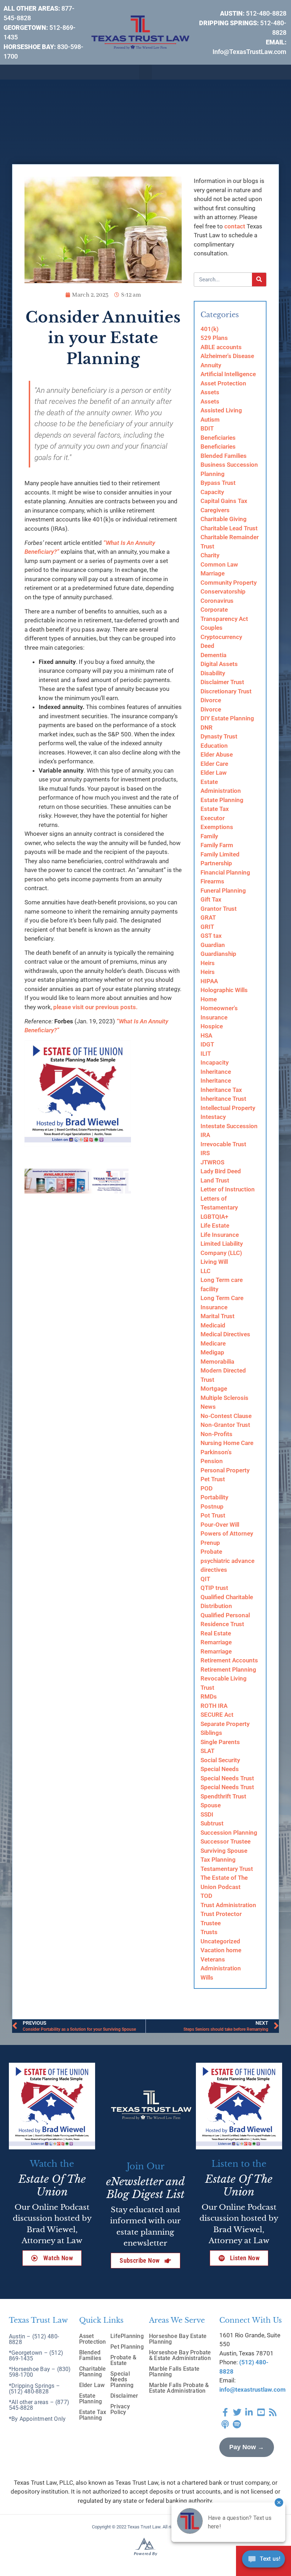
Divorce (211, 700)
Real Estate (216, 1633)
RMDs (209, 1696)
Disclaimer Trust (222, 682)
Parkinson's (216, 1452)
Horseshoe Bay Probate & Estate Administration (180, 2355)
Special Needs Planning (122, 2379)
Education (214, 746)
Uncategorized (220, 1941)
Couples (212, 628)
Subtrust (212, 1823)
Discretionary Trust (226, 691)
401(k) (210, 329)
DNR (207, 727)
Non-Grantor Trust (225, 1425)
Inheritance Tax (221, 1090)
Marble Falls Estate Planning (174, 2372)
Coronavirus (217, 601)
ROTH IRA (214, 1706)
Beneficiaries (218, 438)
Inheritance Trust (223, 1099)
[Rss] (273, 2412)
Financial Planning (225, 872)
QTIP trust (214, 1588)
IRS (205, 1153)
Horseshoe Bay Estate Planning (178, 2339)
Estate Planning (222, 800)
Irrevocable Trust (223, 1144)
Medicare (213, 1343)
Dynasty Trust (219, 736)
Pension (212, 1461)
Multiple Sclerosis (224, 1398)
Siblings (211, 1733)
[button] (145, 72)
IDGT (207, 1044)
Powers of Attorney (227, 1533)
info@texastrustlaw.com (252, 2390)
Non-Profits (216, 1434)
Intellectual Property (228, 1108)
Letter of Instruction (228, 1189)
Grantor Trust (219, 909)
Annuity (211, 365)
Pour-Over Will (220, 1525)
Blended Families (224, 456)
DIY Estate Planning (227, 718)
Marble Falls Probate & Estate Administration (179, 2388)
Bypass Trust (218, 483)
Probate (211, 1552)
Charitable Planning (93, 2372)
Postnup (212, 1506)
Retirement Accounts (229, 1660)
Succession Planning (229, 1833)
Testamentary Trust (227, 1869)
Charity (210, 555)
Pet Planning (127, 2347)
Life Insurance (220, 1235)
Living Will (214, 1262)
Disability (213, 673)
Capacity (212, 492)
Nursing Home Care (227, 1443)
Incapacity (215, 1062)
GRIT (207, 927)
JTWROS (212, 1162)
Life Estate (215, 1225)
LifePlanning (127, 2336)
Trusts (209, 1932)
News (208, 1407)
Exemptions (217, 827)
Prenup (210, 1543)
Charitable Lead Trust (229, 528)
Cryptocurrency (221, 637)
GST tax (211, 936)
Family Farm (217, 845)
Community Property (229, 583)
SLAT (207, 1751)
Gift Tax (211, 899)
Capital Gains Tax (224, 501)
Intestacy (213, 1117)
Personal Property (225, 1470)
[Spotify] (237, 2424)
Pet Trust (213, 1479)
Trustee (211, 1923)
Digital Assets (219, 664)
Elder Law (214, 773)
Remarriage (216, 1642)
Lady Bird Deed (221, 1171)
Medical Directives (225, 1334)
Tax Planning (218, 1860)
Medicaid (213, 1325)
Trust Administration (228, 1905)
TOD (206, 1896)
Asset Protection (223, 383)
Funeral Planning (223, 891)
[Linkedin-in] (249, 2412)
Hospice (212, 1026)
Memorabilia (217, 1362)
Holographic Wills (224, 990)
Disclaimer (124, 2396)
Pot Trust (213, 1515)
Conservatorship (223, 591)
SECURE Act (217, 1715)
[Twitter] (237, 2412)
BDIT (207, 428)
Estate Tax (215, 809)
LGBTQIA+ (214, 1217)
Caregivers (215, 510)
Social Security (220, 1760)
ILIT (206, 1054)
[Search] (259, 280)
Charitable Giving (224, 519)
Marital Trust (218, 1316)
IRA (205, 1135)
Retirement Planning (228, 1669)
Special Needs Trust (227, 1778)
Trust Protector (221, 1914)
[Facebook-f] (225, 2412)
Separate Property (225, 1724)
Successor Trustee (226, 1841)
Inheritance (216, 1072)
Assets (210, 392)
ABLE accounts (221, 347)
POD (207, 1488)
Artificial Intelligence (228, 374)
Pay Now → (247, 2447)
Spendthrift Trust (223, 1796)
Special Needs (220, 1769)
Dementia (213, 655)
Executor (213, 818)
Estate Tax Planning (93, 2415)
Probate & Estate (123, 2360)
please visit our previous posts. (98, 1007)
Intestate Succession (229, 1126)
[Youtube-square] (261, 2412)
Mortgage (214, 1389)
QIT (205, 1579)
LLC (205, 1271)
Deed (207, 646)
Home (209, 999)
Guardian (213, 945)
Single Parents (220, 1742)
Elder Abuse (217, 754)
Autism (210, 420)
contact (235, 226)
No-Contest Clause (226, 1416)
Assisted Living (221, 410)
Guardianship (218, 954)
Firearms (212, 881)
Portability (214, 1497)
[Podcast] (225, 2424)
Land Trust (215, 1180)
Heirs (208, 963)
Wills (207, 1977)
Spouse (211, 1805)
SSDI (207, 1814)
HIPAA (209, 981)
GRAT (208, 918)
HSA (206, 1035)
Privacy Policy (120, 2409)
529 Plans (214, 338)
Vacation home (221, 1950)
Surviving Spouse (224, 1851)
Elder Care (214, 764)
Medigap (212, 1352)
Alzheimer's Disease (227, 356)
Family (209, 836)
